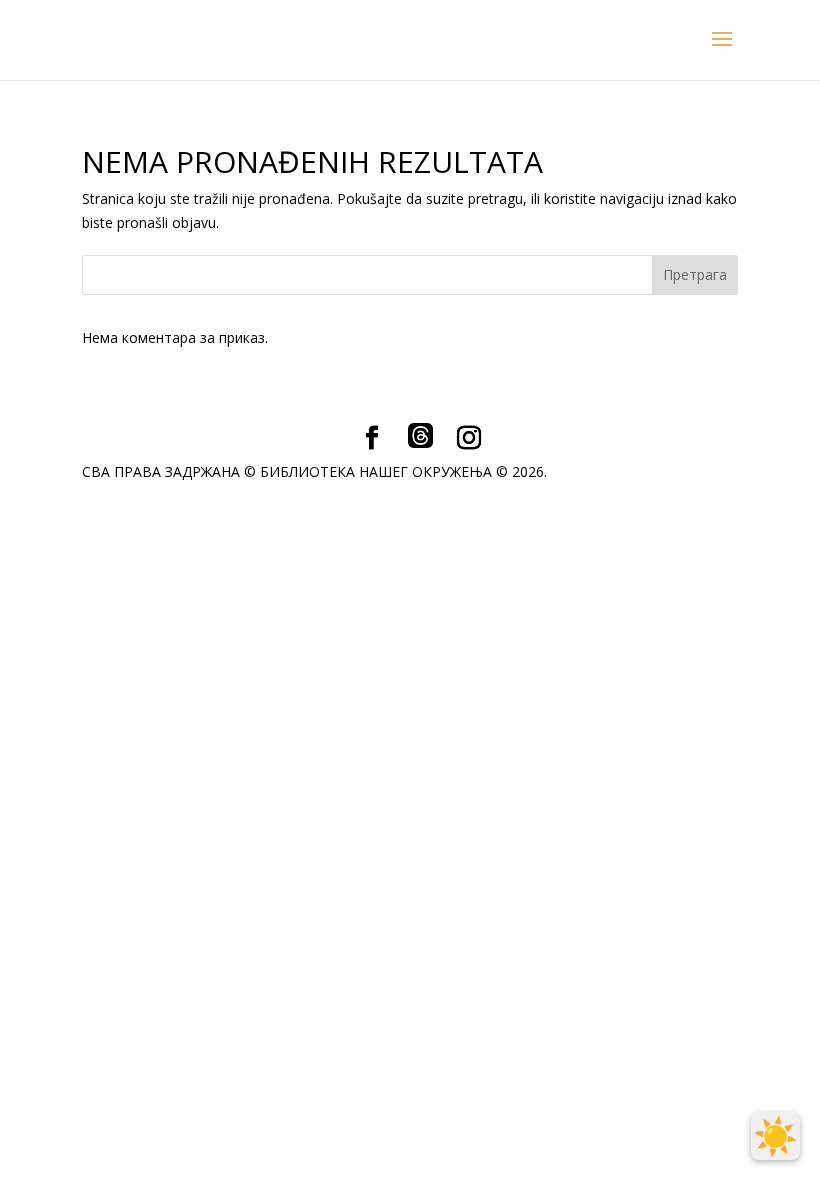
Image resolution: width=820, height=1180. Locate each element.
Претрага (695, 274)
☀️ (775, 1136)
